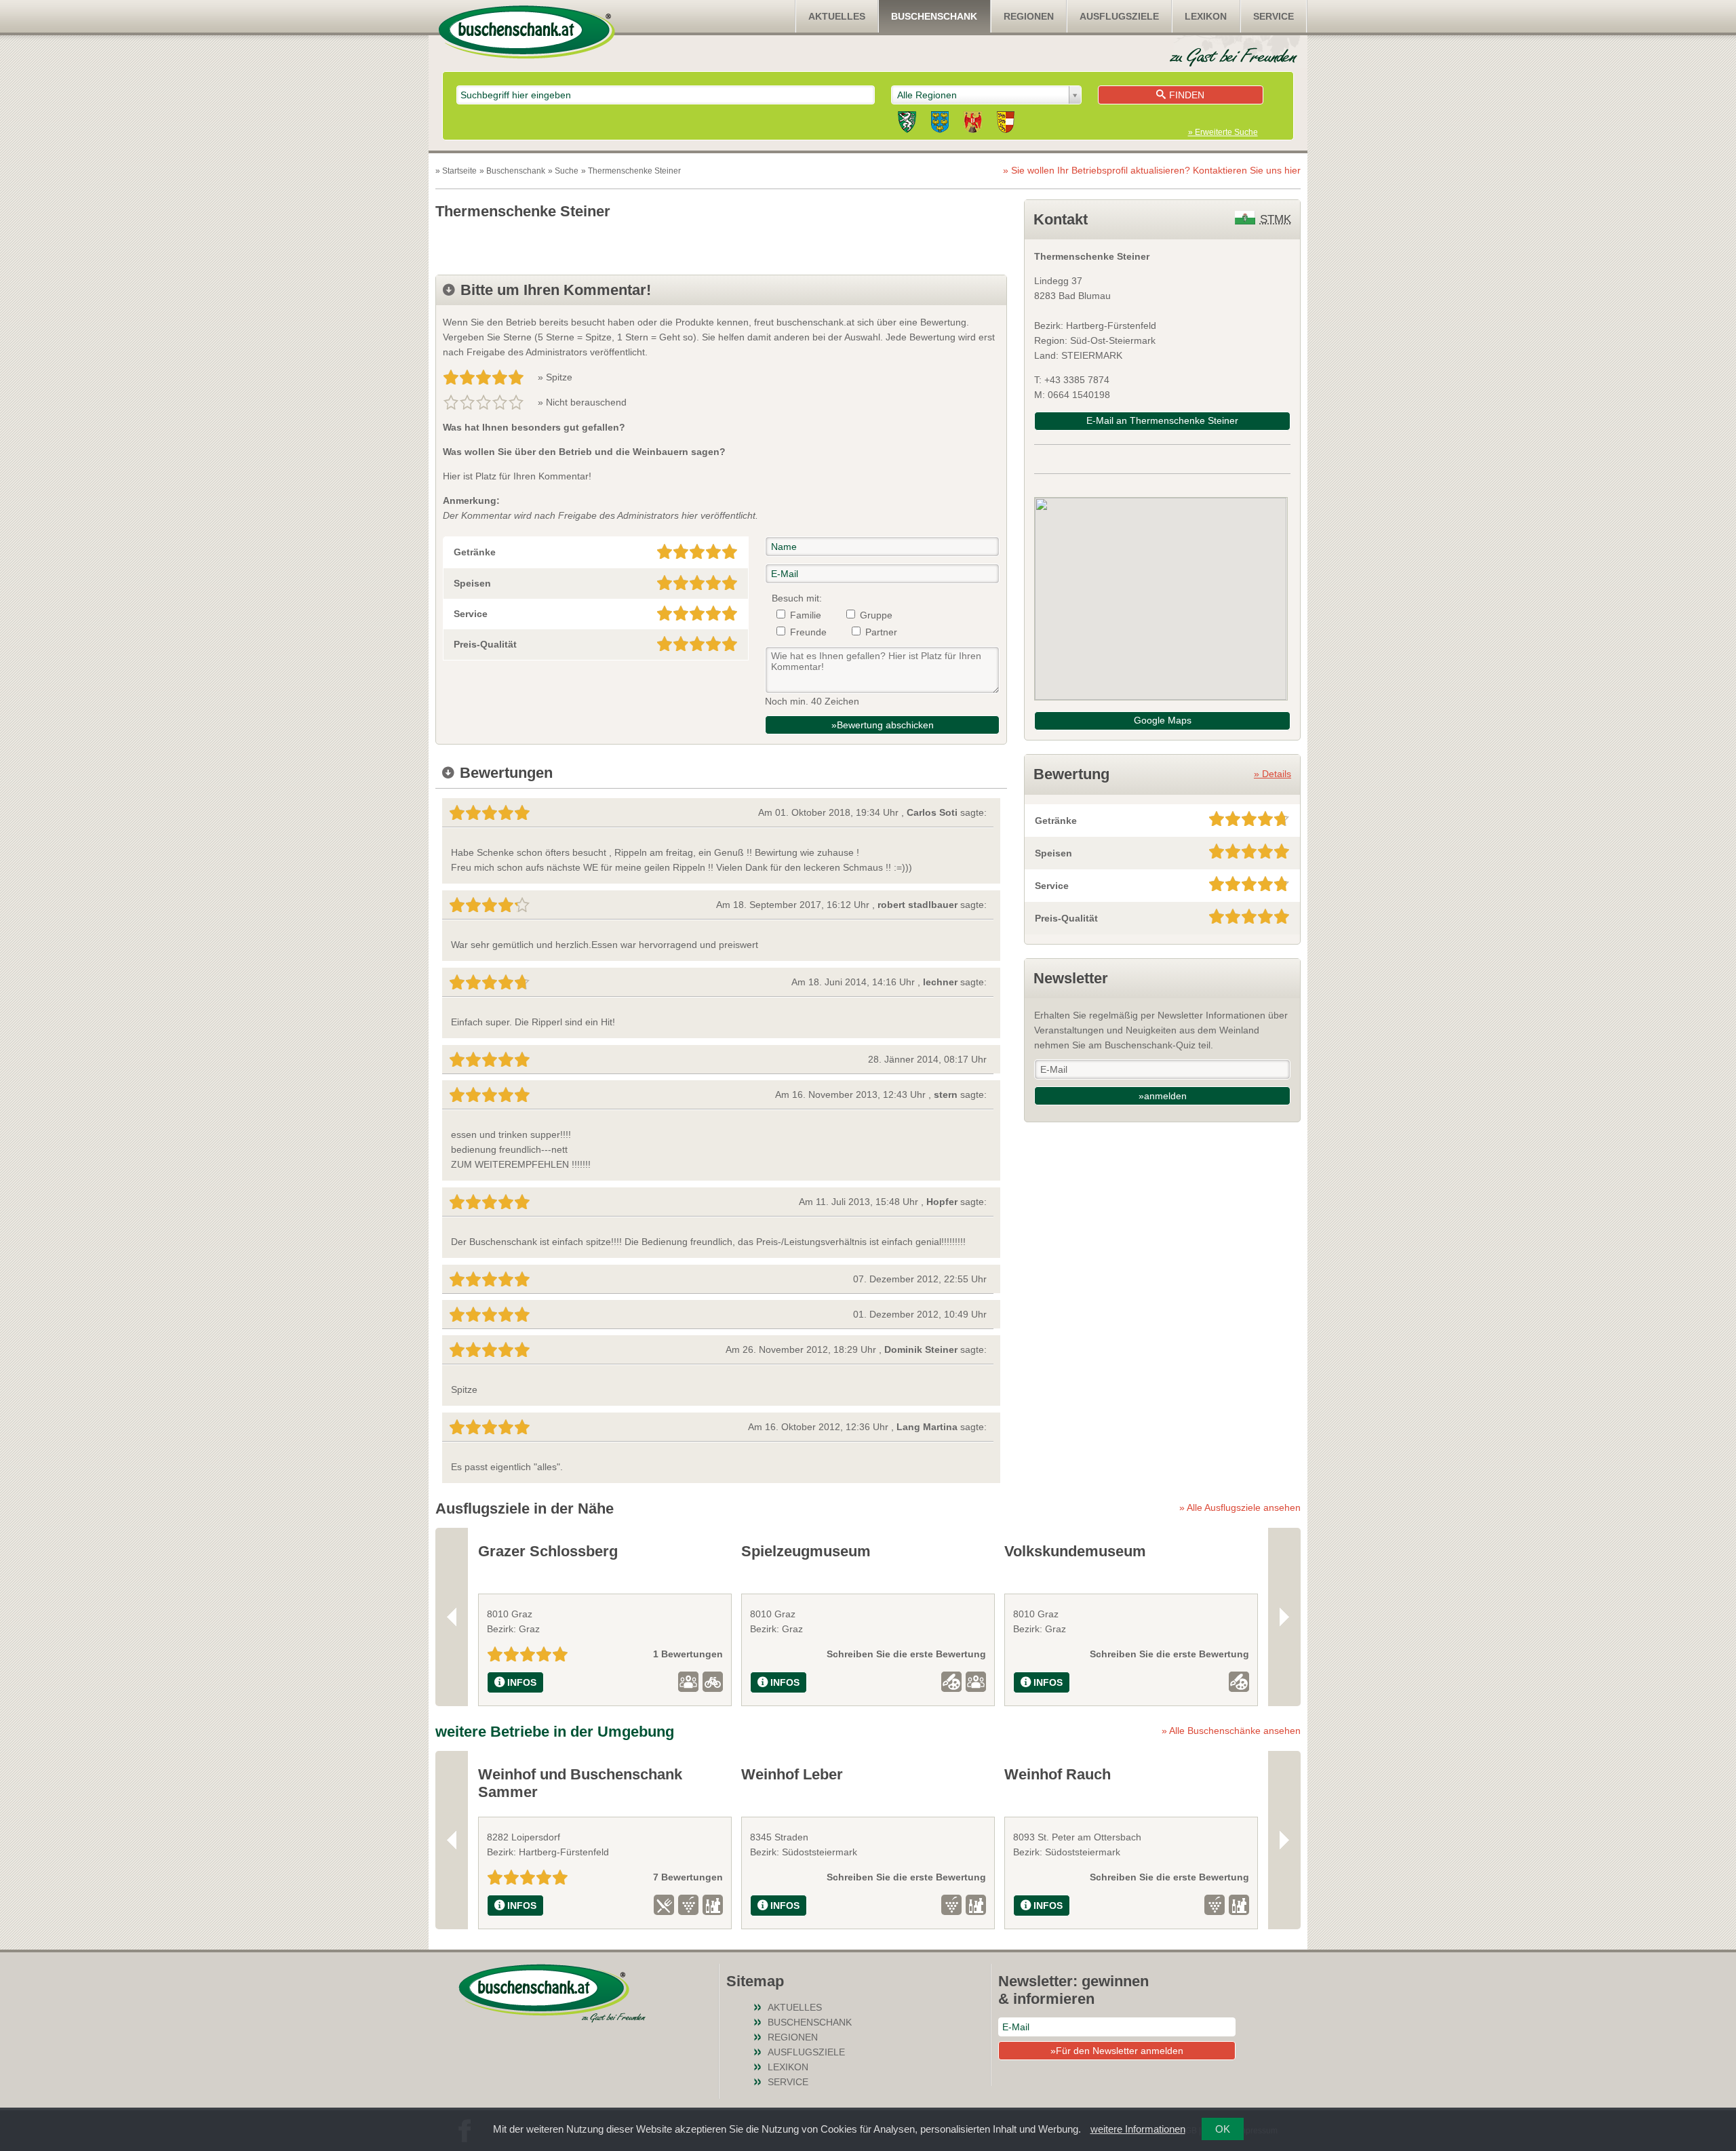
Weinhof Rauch (1058, 1774)
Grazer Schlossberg (548, 1551)
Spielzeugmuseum (806, 1551)
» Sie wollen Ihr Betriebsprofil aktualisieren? (1152, 170)
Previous (452, 1617)
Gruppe (876, 615)
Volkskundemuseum (1075, 1551)
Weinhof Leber (792, 1774)
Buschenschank (934, 16)
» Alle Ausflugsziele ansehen (1240, 1507)
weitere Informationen (1138, 2129)
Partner (881, 632)
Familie (806, 615)
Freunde (808, 632)
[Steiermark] (907, 124)
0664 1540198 (1079, 395)
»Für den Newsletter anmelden (1117, 2051)
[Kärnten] (1006, 124)
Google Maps (1163, 720)
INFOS (522, 1682)
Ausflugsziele (1119, 16)
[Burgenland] (973, 124)
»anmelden (1163, 1096)
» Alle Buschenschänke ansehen (1231, 1731)
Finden (1187, 95)
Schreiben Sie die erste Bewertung (906, 1654)
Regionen (1029, 16)
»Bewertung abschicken (883, 725)
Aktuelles (837, 16)
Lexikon (1206, 16)
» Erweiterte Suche (1223, 132)
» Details (1273, 774)
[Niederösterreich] (940, 124)
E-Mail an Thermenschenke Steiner (1162, 420)
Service (1274, 16)
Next (1284, 1617)
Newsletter (1071, 978)
